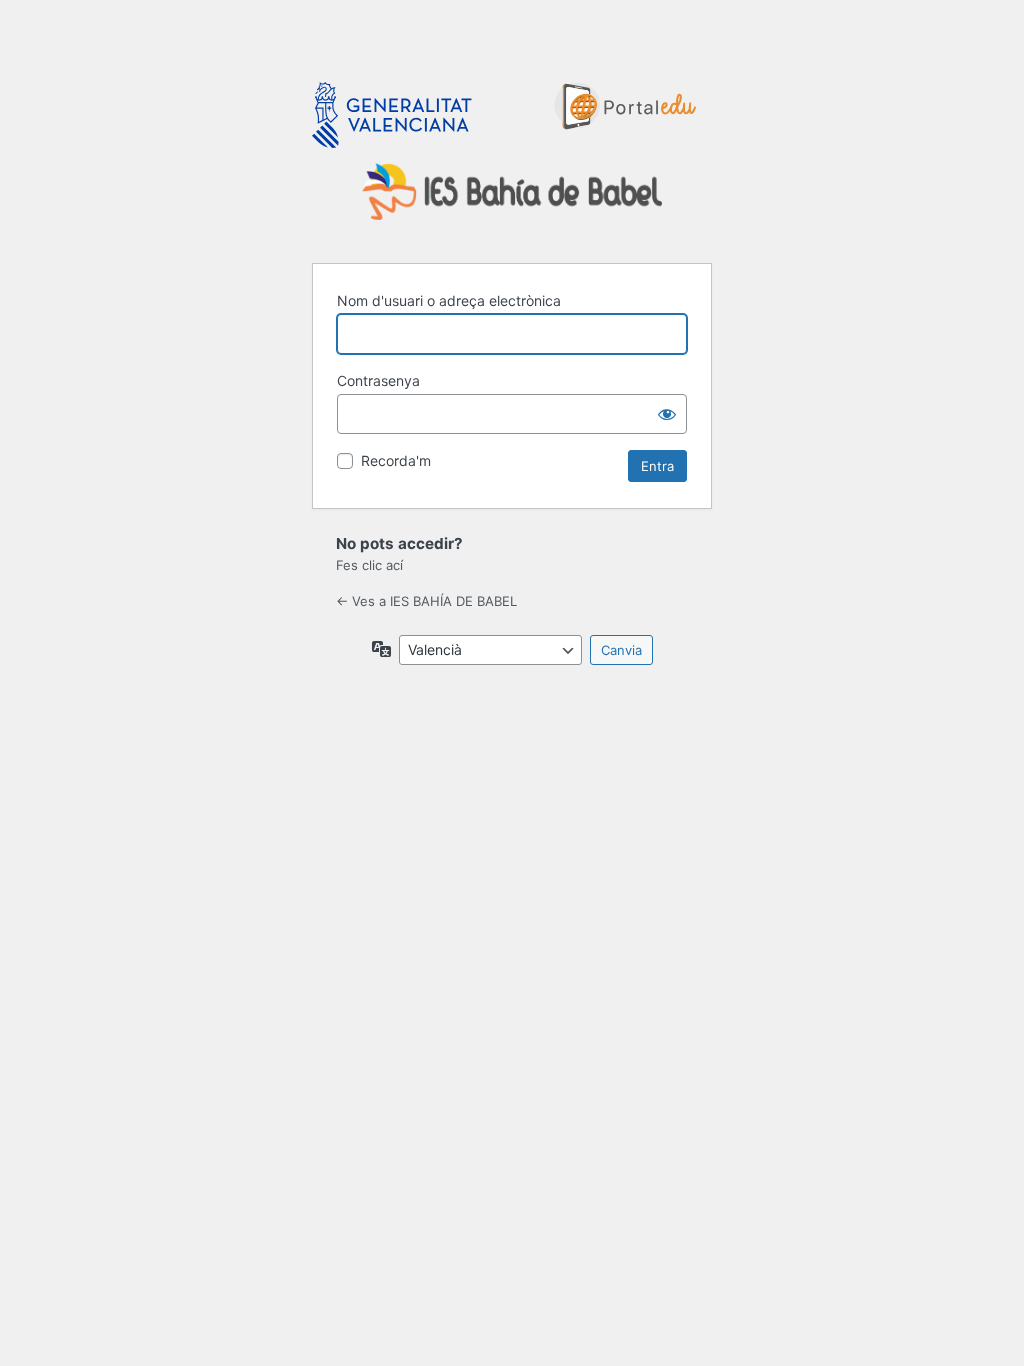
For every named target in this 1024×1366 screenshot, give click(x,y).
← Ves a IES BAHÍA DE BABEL (426, 601)
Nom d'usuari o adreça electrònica (449, 300)
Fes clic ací (369, 565)
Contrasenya (378, 380)
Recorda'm (396, 460)
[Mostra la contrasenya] (667, 414)
